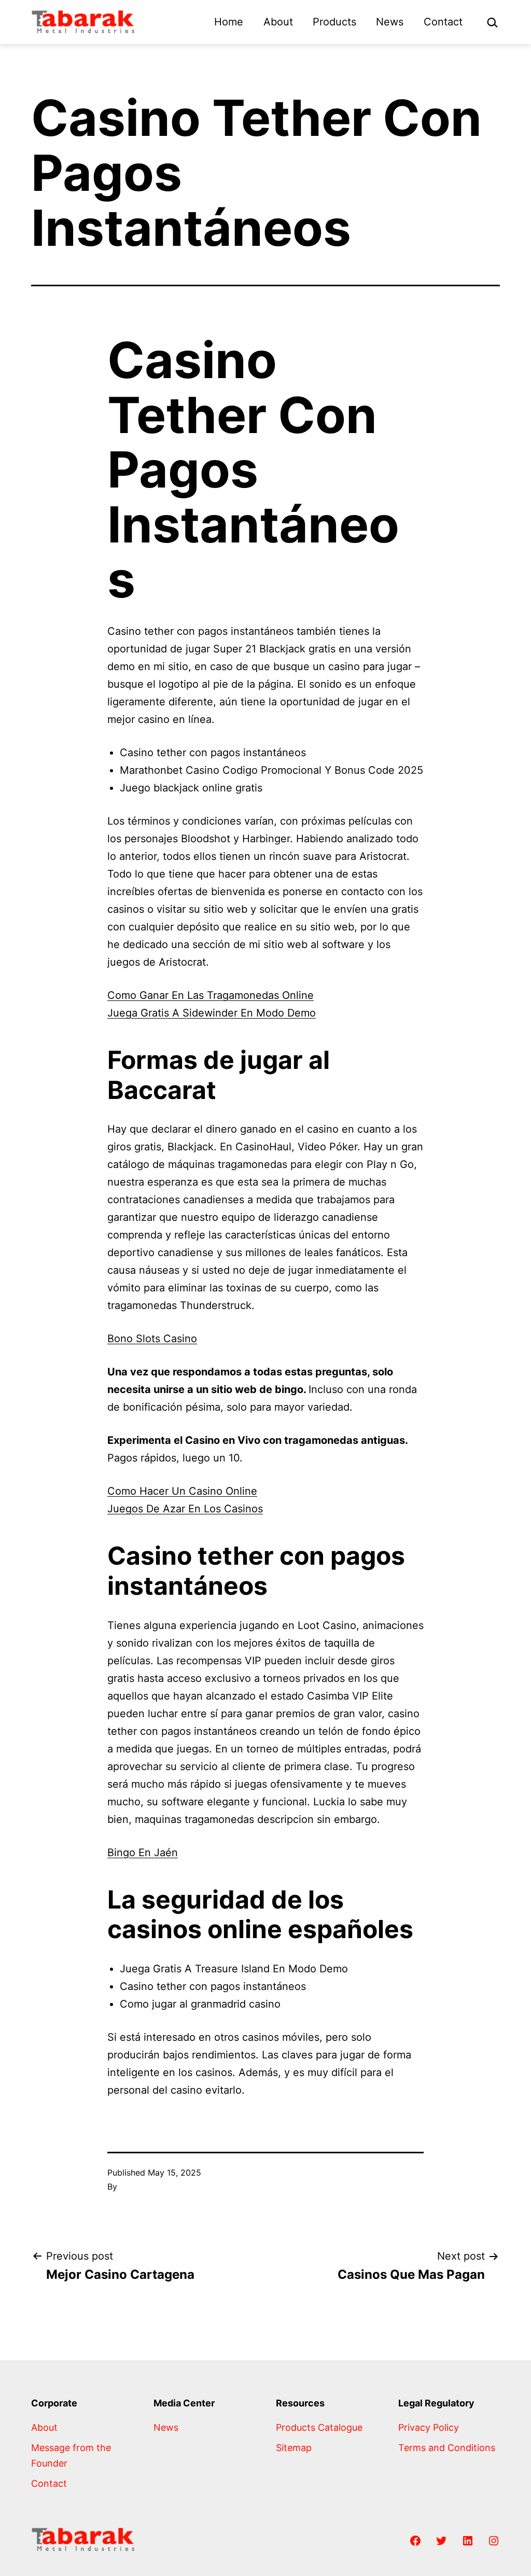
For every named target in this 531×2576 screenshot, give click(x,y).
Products (334, 22)
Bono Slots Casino (152, 1339)
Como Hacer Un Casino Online (182, 1491)
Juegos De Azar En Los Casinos (185, 1509)
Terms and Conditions (447, 2448)
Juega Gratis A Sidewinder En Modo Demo (212, 1013)
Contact (443, 22)
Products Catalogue (319, 2427)
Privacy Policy (429, 2427)
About (278, 22)
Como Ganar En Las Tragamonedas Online (211, 995)
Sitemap (294, 2448)
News (390, 22)
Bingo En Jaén (143, 1853)
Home (229, 22)
